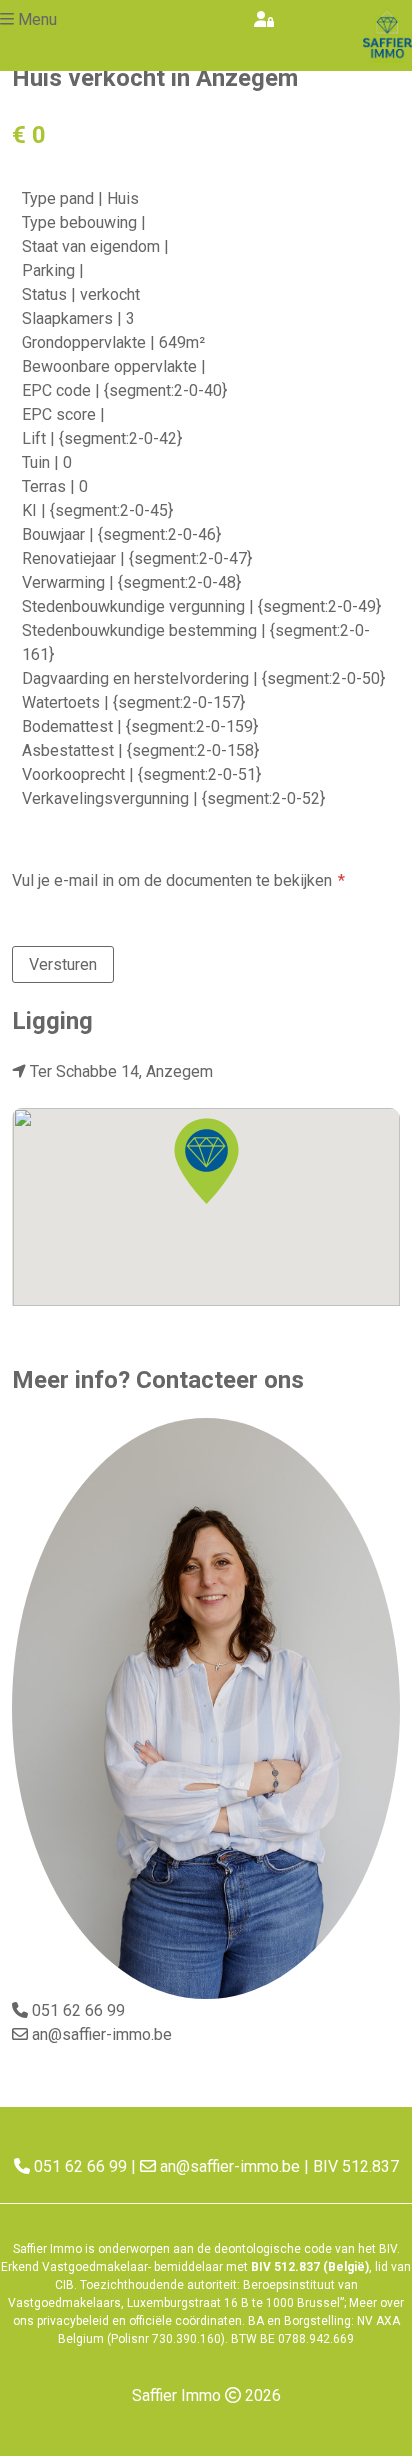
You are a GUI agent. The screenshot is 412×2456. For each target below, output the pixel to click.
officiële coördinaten (185, 2321)
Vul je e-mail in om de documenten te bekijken (172, 880)
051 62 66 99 (78, 2010)
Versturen (63, 964)
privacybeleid (73, 2321)
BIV (388, 2249)
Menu (37, 19)
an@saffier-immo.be (102, 2034)
